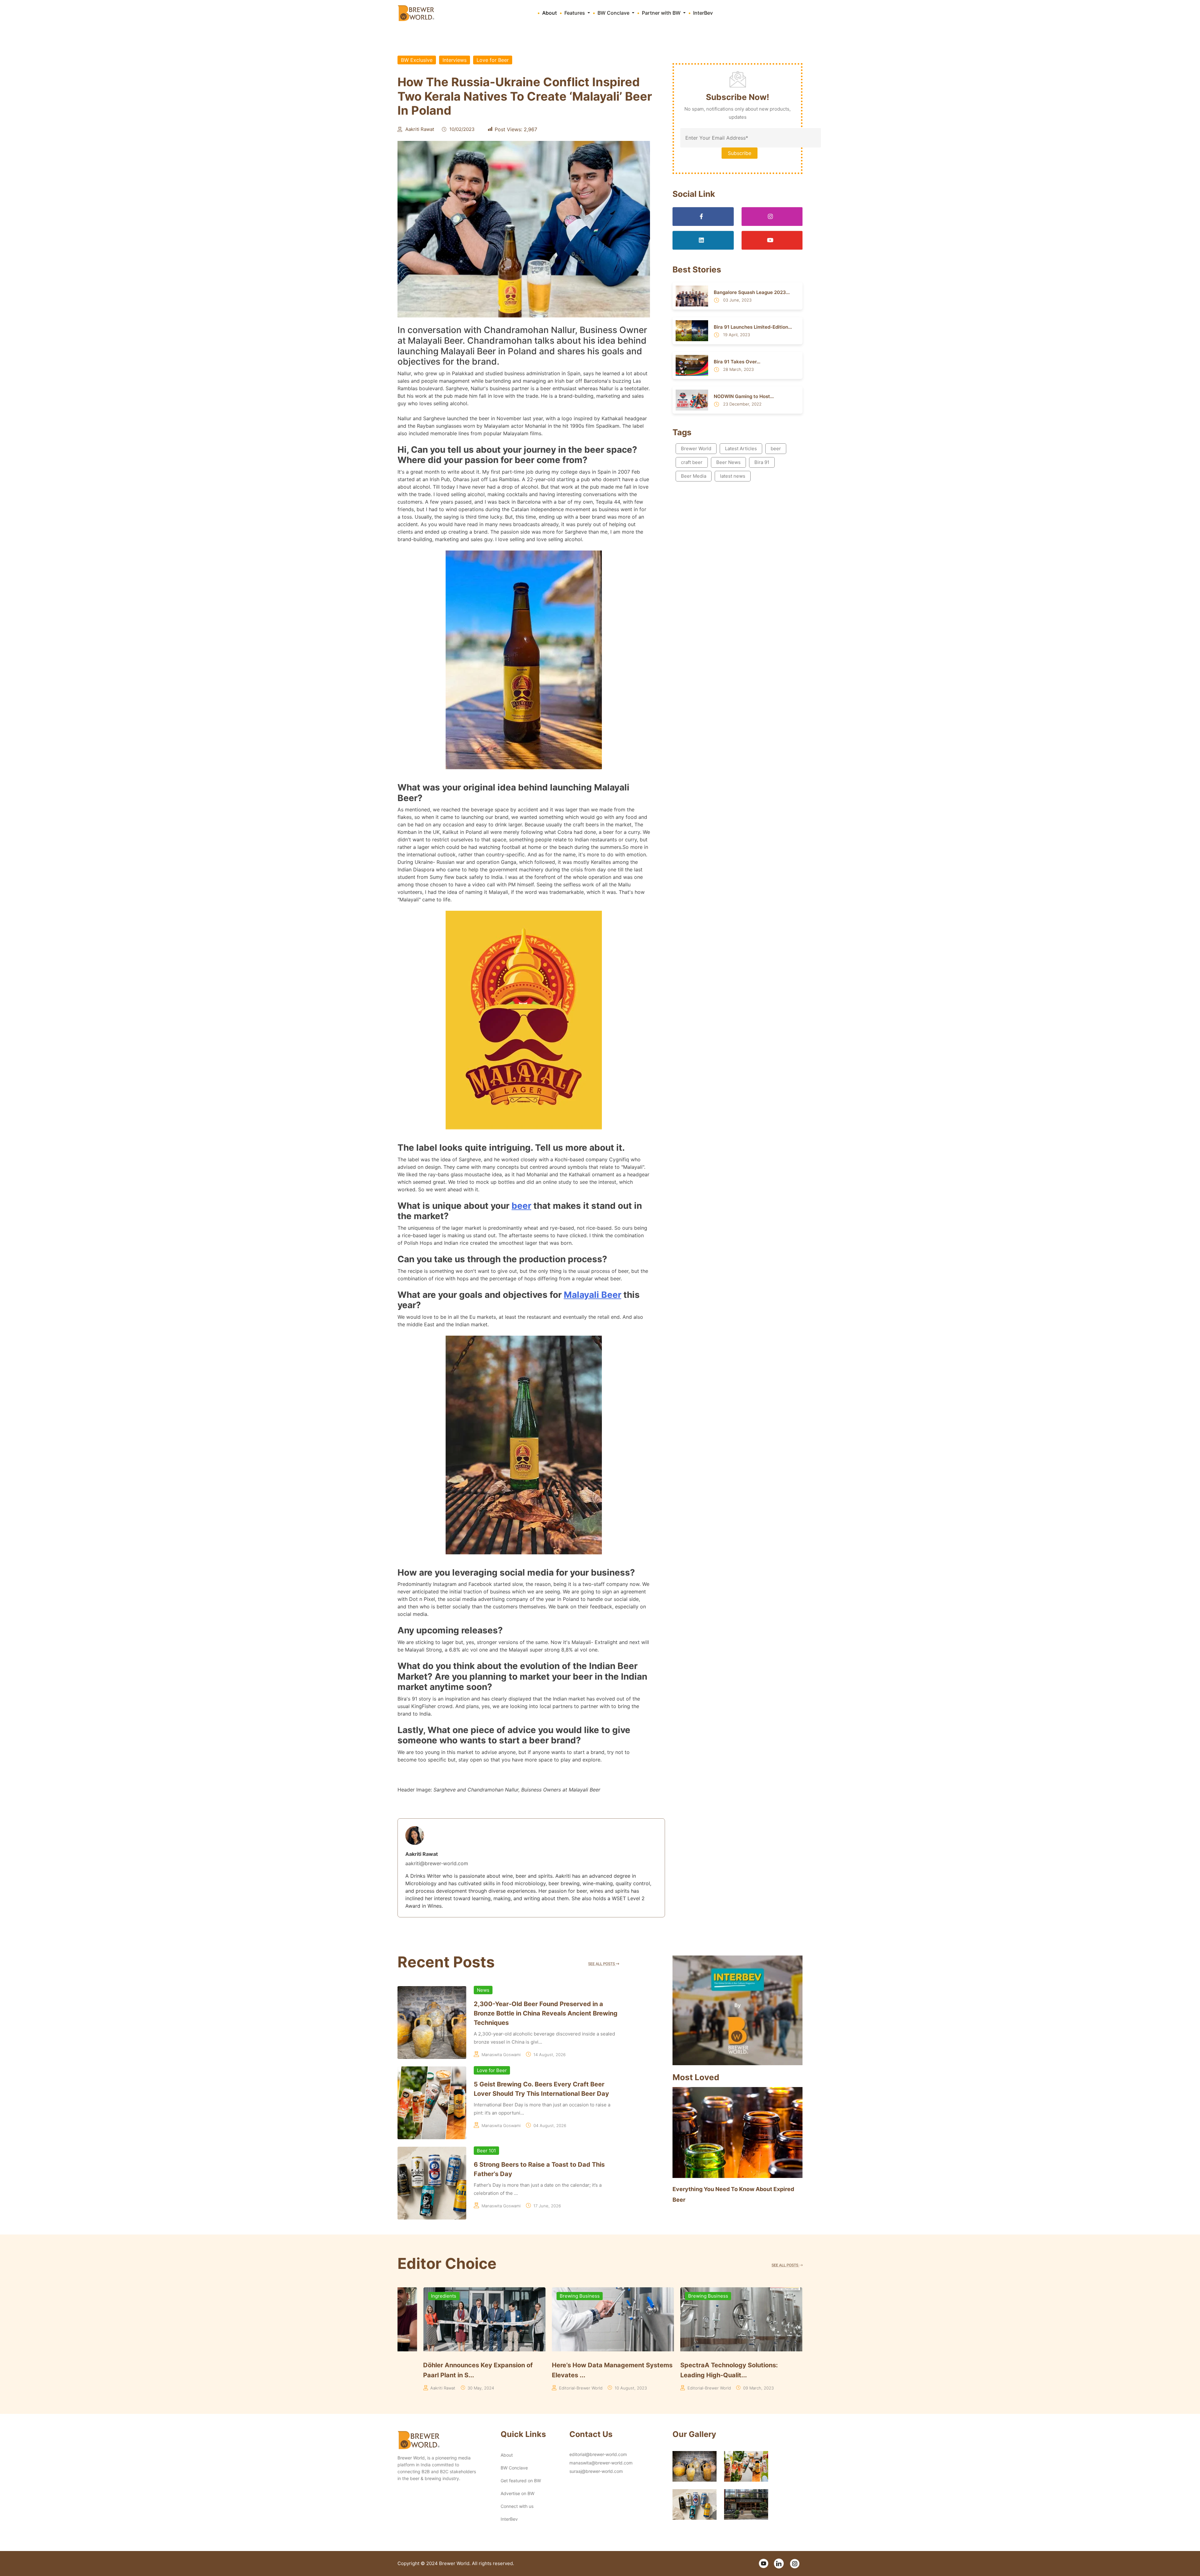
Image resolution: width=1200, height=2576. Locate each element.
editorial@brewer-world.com (598, 2454)
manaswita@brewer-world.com (601, 2463)
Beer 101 (486, 2151)
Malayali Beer (592, 1295)
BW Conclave (514, 2468)
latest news (733, 476)
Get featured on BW (521, 2481)
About (550, 13)
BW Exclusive (417, 60)
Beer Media (694, 476)
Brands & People (424, 2296)
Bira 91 (762, 462)
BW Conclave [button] (614, 13)
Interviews (455, 60)
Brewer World (696, 448)
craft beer (692, 462)
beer (521, 1206)
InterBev (703, 13)
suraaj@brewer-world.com (596, 2471)
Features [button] (575, 13)
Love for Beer (493, 60)
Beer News (728, 462)
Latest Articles (741, 448)
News (483, 1990)
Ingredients (675, 2296)
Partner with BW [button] (662, 13)
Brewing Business (554, 2296)
